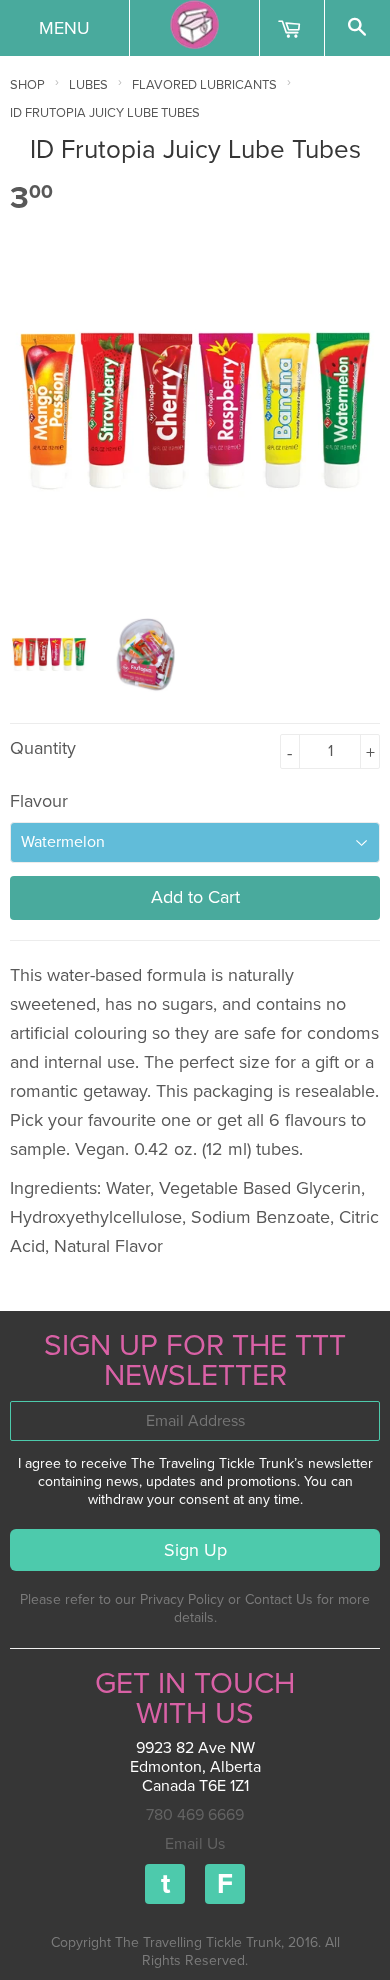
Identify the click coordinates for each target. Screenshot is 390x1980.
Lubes (88, 85)
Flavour (39, 801)
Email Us (195, 1844)
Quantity (43, 748)
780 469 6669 (195, 1815)
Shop (27, 85)
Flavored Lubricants (204, 85)
